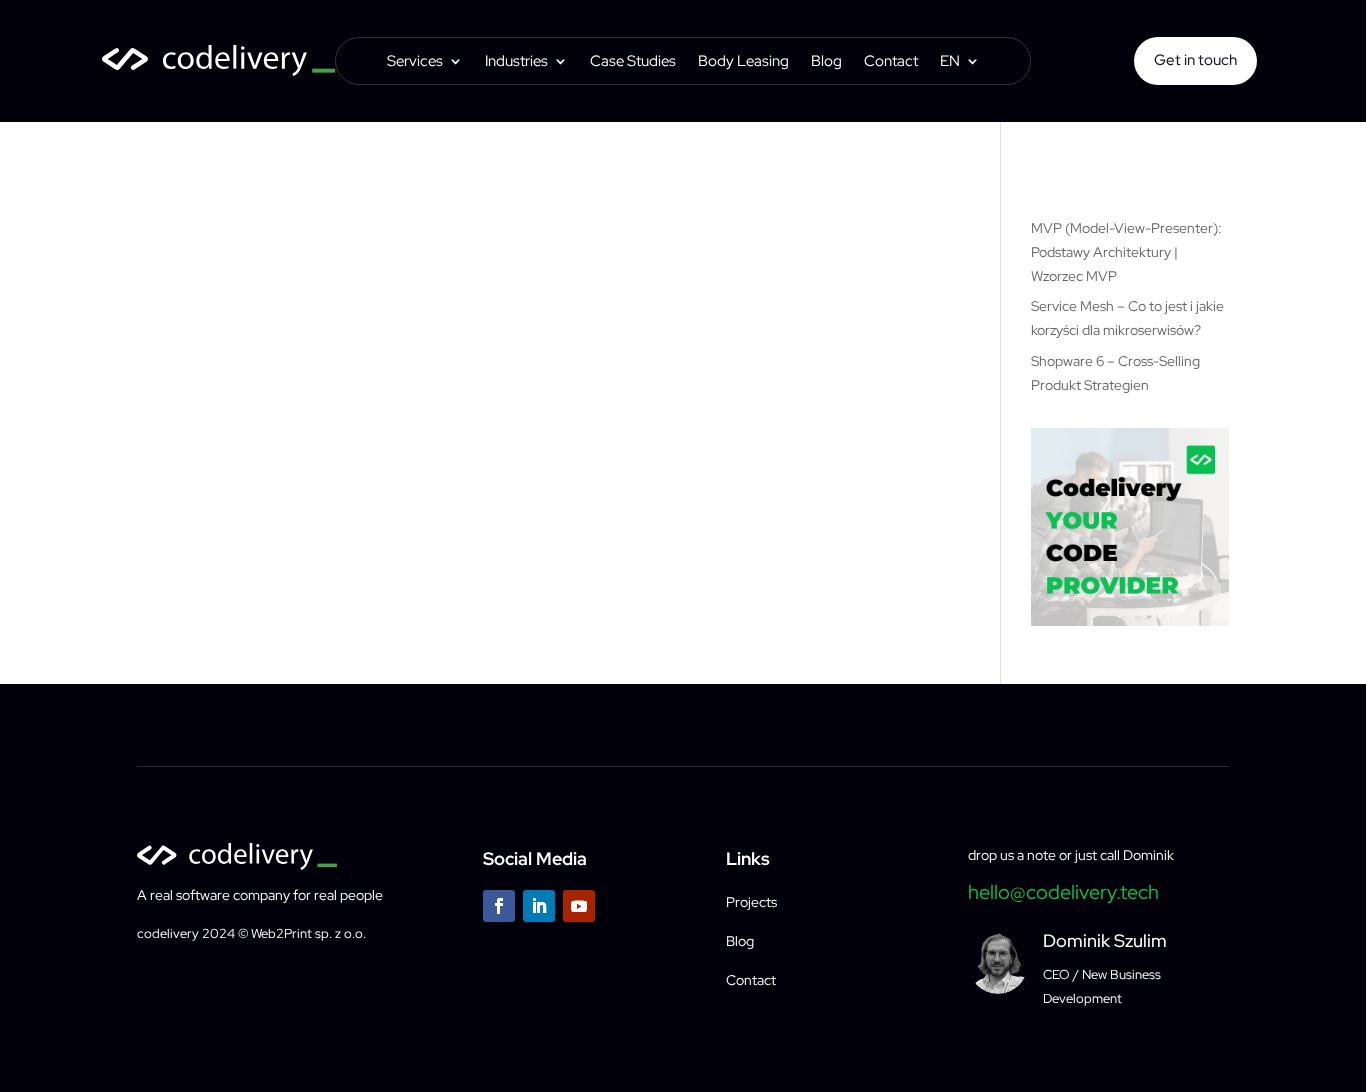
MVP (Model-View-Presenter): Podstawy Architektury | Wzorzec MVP (1126, 252)
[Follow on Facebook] (499, 906)
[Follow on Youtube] (579, 906)
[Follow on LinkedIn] (539, 906)
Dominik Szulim (1105, 940)
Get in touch (1195, 60)
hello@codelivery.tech (1063, 892)
